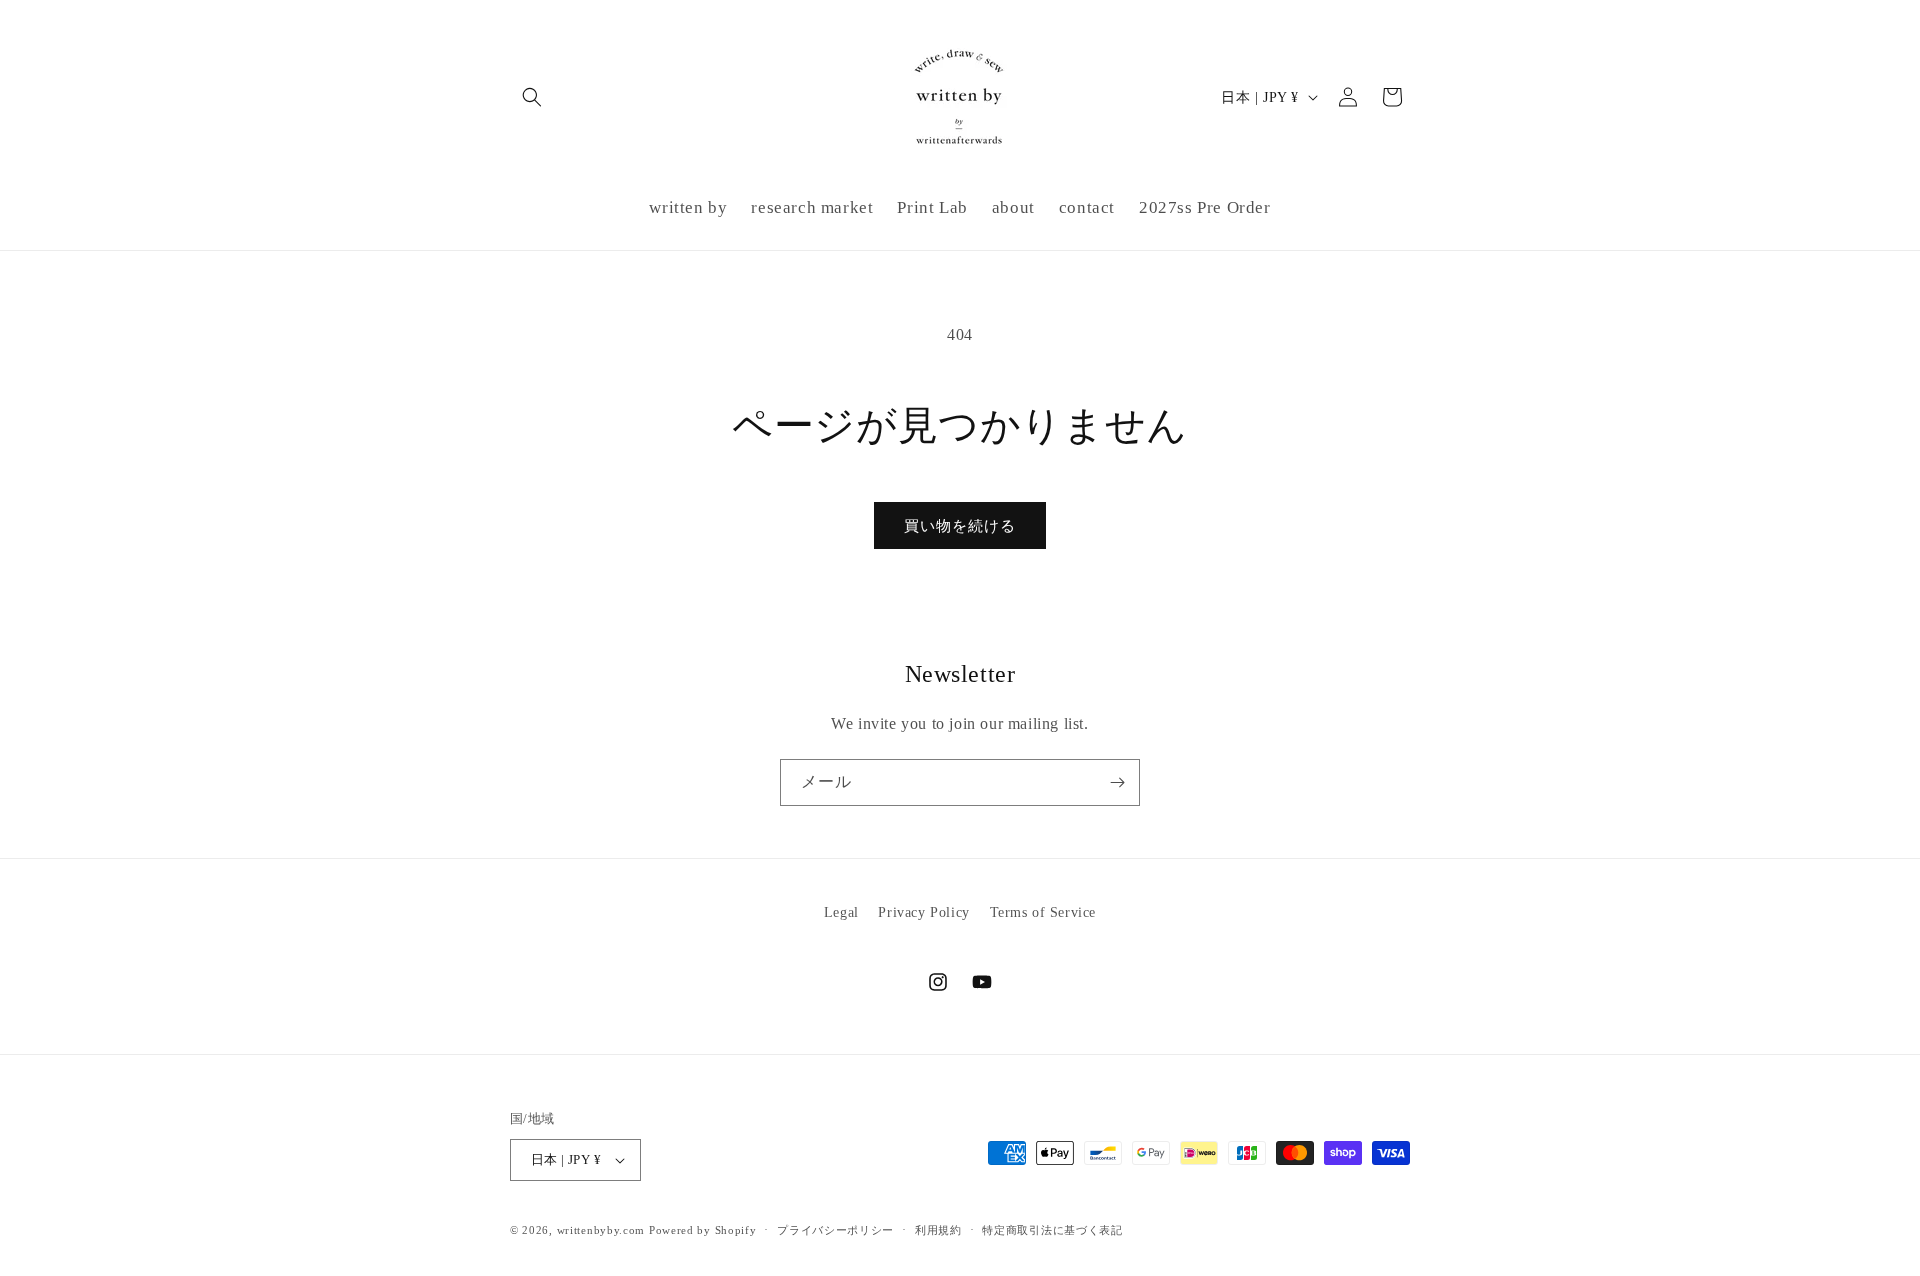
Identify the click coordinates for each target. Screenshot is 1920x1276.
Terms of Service (1043, 912)
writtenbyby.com (601, 1230)
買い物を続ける (960, 526)
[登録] (1117, 782)
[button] (532, 97)
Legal (841, 912)
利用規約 (938, 1230)
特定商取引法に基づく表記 (1052, 1230)
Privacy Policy (923, 912)
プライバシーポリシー (835, 1230)
